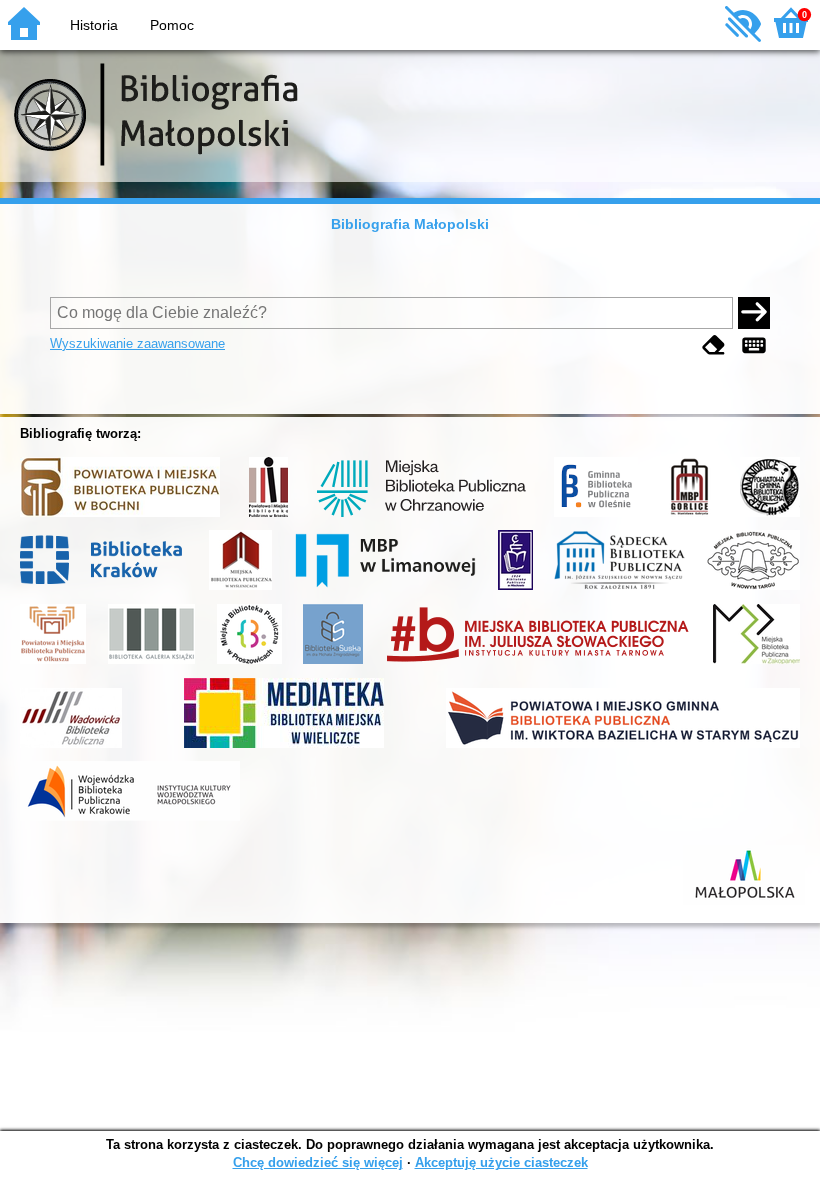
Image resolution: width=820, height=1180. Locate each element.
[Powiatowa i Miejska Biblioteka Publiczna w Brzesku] (268, 517)
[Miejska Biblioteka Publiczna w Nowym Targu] (753, 590)
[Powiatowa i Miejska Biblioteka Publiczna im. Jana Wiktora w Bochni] (120, 517)
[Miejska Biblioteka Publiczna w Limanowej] (385, 590)
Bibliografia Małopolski (410, 224)
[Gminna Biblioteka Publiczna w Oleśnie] (596, 517)
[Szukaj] (754, 313)
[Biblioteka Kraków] (104, 590)
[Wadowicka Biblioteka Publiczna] (71, 748)
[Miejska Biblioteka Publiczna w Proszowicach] (249, 664)
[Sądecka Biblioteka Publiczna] (619, 590)
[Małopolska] (744, 905)
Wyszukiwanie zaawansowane (137, 343)
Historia (94, 25)
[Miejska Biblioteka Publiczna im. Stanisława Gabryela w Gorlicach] (689, 517)
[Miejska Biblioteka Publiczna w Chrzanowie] (421, 517)
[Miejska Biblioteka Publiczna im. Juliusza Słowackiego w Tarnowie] (538, 664)
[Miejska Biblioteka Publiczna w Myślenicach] (240, 590)
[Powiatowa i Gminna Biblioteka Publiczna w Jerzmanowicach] (770, 517)
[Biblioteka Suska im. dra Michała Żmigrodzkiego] (333, 664)
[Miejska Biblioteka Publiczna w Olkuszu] (53, 664)
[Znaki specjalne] (754, 345)
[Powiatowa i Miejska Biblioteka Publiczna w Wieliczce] (284, 748)
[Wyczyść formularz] (714, 345)
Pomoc (172, 25)
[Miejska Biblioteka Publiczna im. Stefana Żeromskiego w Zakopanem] (756, 664)
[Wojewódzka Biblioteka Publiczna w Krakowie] (130, 821)
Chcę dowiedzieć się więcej (318, 1162)
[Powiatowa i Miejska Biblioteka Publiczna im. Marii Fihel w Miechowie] (515, 590)
